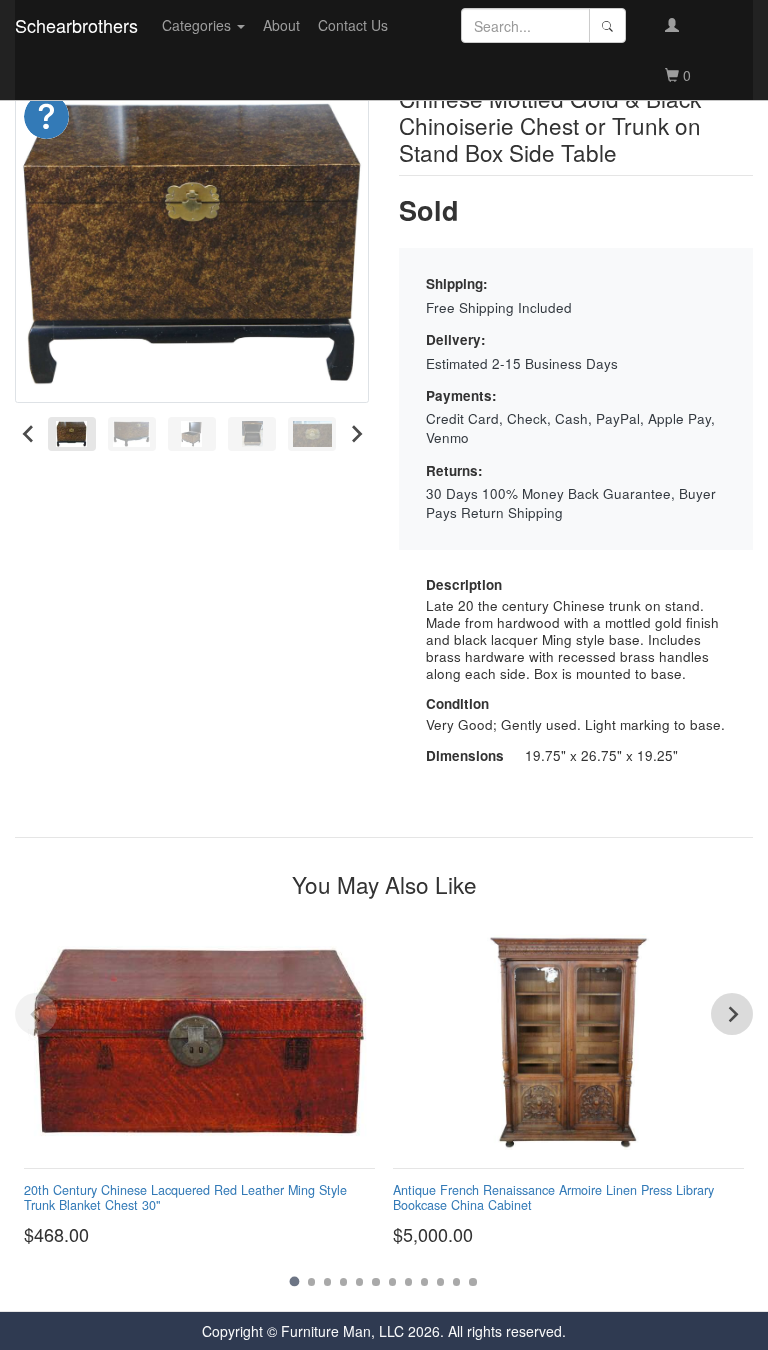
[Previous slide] (36, 1014)
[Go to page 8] (408, 1281)
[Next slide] (355, 433)
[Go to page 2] (311, 1281)
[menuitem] (72, 433)
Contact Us (353, 25)
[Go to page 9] (424, 1281)
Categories (198, 25)
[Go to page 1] (295, 1282)
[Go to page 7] (392, 1281)
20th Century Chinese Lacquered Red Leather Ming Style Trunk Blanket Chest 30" (185, 1197)
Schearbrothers (76, 25)
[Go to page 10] (440, 1281)
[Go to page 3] (327, 1281)
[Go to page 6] (375, 1281)
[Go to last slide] (28, 433)
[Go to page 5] (359, 1281)
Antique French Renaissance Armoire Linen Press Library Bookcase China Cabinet (553, 1197)
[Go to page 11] (456, 1281)
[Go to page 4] (343, 1281)
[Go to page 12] (472, 1281)
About (281, 25)
